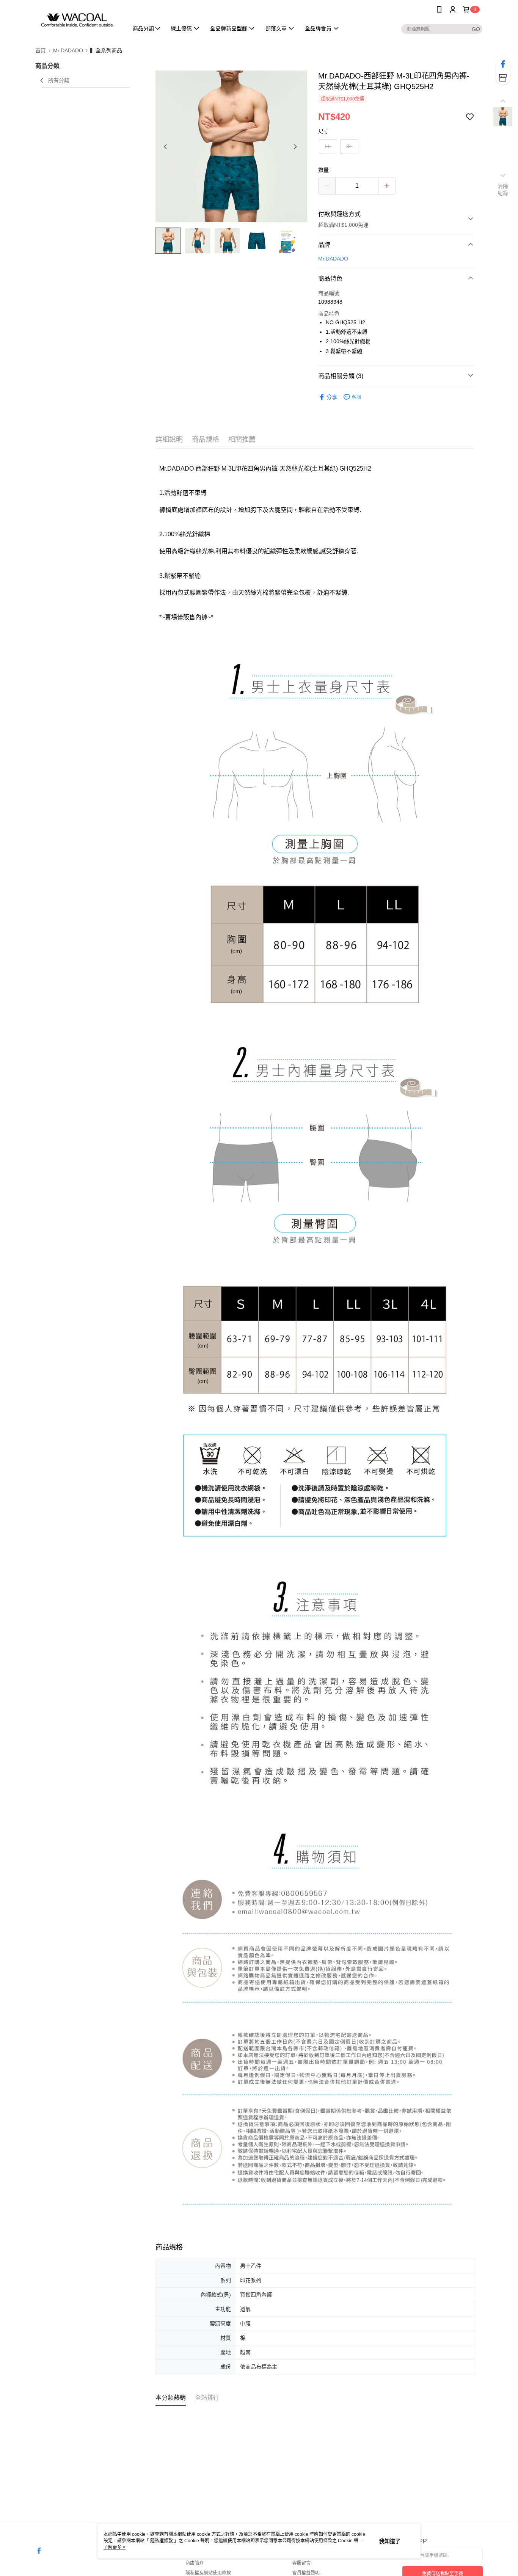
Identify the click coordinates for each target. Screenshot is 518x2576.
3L (349, 146)
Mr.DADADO (333, 259)
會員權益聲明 (306, 2573)
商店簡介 (195, 2563)
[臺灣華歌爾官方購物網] (77, 20)
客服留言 (301, 2563)
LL (328, 146)
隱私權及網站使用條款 (208, 2573)
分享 (332, 397)
